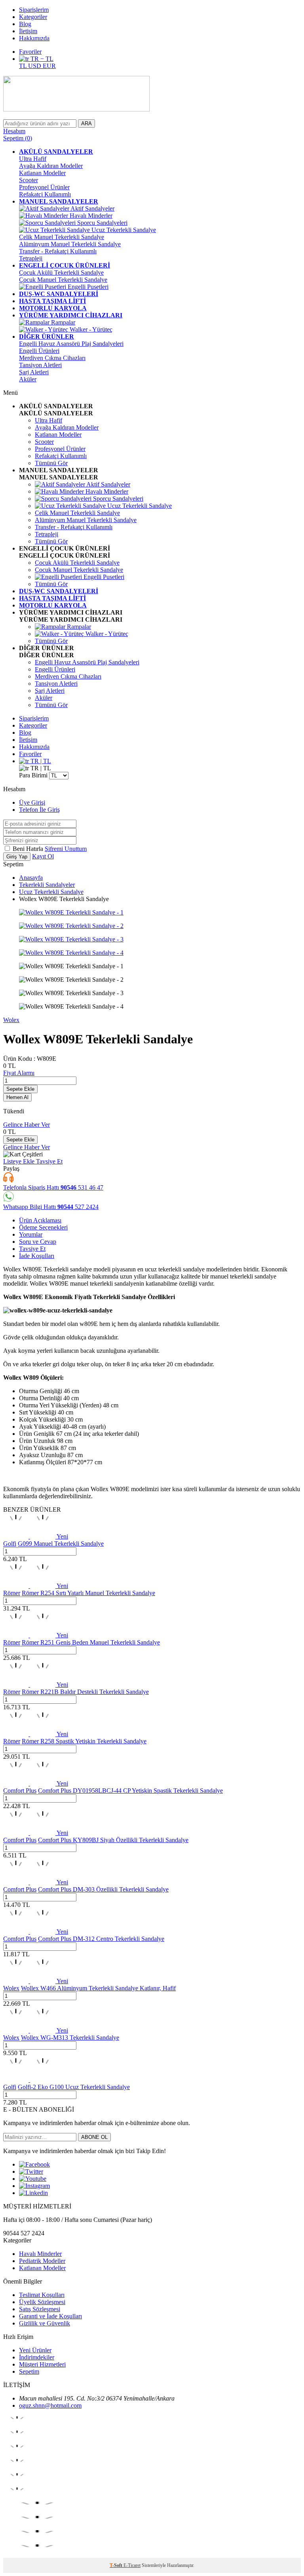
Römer (12, 1593)
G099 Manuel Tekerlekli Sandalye (61, 1544)
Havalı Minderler (90, 216)
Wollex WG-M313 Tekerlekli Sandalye (70, 2038)
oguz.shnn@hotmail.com (50, 2405)
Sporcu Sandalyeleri (102, 223)
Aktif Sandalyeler (92, 208)
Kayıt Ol (43, 856)
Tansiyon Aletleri (40, 365)
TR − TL (41, 59)
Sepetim (29, 2371)
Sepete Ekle (20, 1089)
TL (24, 66)
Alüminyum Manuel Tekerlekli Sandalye (70, 244)
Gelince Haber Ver (27, 1125)
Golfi (10, 1544)
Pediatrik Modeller (42, 2261)
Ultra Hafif (33, 159)
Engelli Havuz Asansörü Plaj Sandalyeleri (71, 344)
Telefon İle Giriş (39, 810)
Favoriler (30, 52)
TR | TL (40, 761)
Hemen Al (17, 1097)
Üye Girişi (32, 802)
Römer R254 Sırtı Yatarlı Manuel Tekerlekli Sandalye (88, 1593)
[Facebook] (34, 2164)
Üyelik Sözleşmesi (42, 2302)
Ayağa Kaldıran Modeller (51, 166)
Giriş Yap (17, 857)
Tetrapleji (31, 258)
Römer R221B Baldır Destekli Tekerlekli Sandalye (85, 1692)
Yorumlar (31, 1234)
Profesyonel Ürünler (44, 187)
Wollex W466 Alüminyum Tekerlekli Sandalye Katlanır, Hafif (98, 1988)
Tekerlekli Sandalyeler (47, 885)
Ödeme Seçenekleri (43, 1227)
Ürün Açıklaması (40, 1220)
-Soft (117, 2565)
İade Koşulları (37, 1256)
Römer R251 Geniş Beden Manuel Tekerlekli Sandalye (91, 1642)
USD (35, 66)
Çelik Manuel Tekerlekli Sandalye (62, 237)
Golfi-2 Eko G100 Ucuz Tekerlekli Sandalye (74, 2087)
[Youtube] (33, 2179)
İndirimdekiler (37, 2357)
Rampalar (62, 322)
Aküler (28, 379)
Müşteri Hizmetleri (42, 2364)
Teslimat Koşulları (42, 2295)
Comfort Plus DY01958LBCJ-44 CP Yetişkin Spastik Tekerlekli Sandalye (130, 1791)
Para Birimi (33, 775)
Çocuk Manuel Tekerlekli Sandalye (63, 280)
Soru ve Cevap (38, 1242)
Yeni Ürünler (35, 2350)
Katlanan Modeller (42, 173)
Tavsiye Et (49, 1161)
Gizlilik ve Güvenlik (45, 2323)
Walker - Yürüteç (90, 329)
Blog (25, 24)
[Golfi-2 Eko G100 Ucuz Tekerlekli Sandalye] (29, 2080)
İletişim (28, 31)
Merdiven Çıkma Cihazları (52, 358)
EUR (49, 66)
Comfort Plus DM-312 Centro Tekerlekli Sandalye (101, 1939)
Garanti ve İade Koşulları (50, 2316)
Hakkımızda (34, 38)
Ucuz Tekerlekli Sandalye (123, 230)
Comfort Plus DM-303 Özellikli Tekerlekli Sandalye (103, 1889)
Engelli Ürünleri (39, 351)
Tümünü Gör (51, 463)
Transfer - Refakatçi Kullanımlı (58, 251)
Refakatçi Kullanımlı (45, 194)
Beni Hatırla (29, 849)
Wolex (11, 1020)
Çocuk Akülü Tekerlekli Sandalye (61, 272)
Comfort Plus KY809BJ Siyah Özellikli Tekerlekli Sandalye (113, 1840)
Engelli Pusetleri (87, 287)
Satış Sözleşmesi (40, 2309)
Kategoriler (33, 17)
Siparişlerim (34, 10)
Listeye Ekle (20, 1161)
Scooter (28, 180)
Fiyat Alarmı (19, 1073)
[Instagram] (34, 2186)
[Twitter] (31, 2171)
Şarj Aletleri (34, 372)
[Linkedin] (33, 2193)
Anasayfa (31, 878)
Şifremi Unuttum (66, 849)
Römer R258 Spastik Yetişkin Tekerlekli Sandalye (84, 1741)
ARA (86, 124)
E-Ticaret (132, 2565)
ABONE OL (94, 2137)
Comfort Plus (20, 1791)
